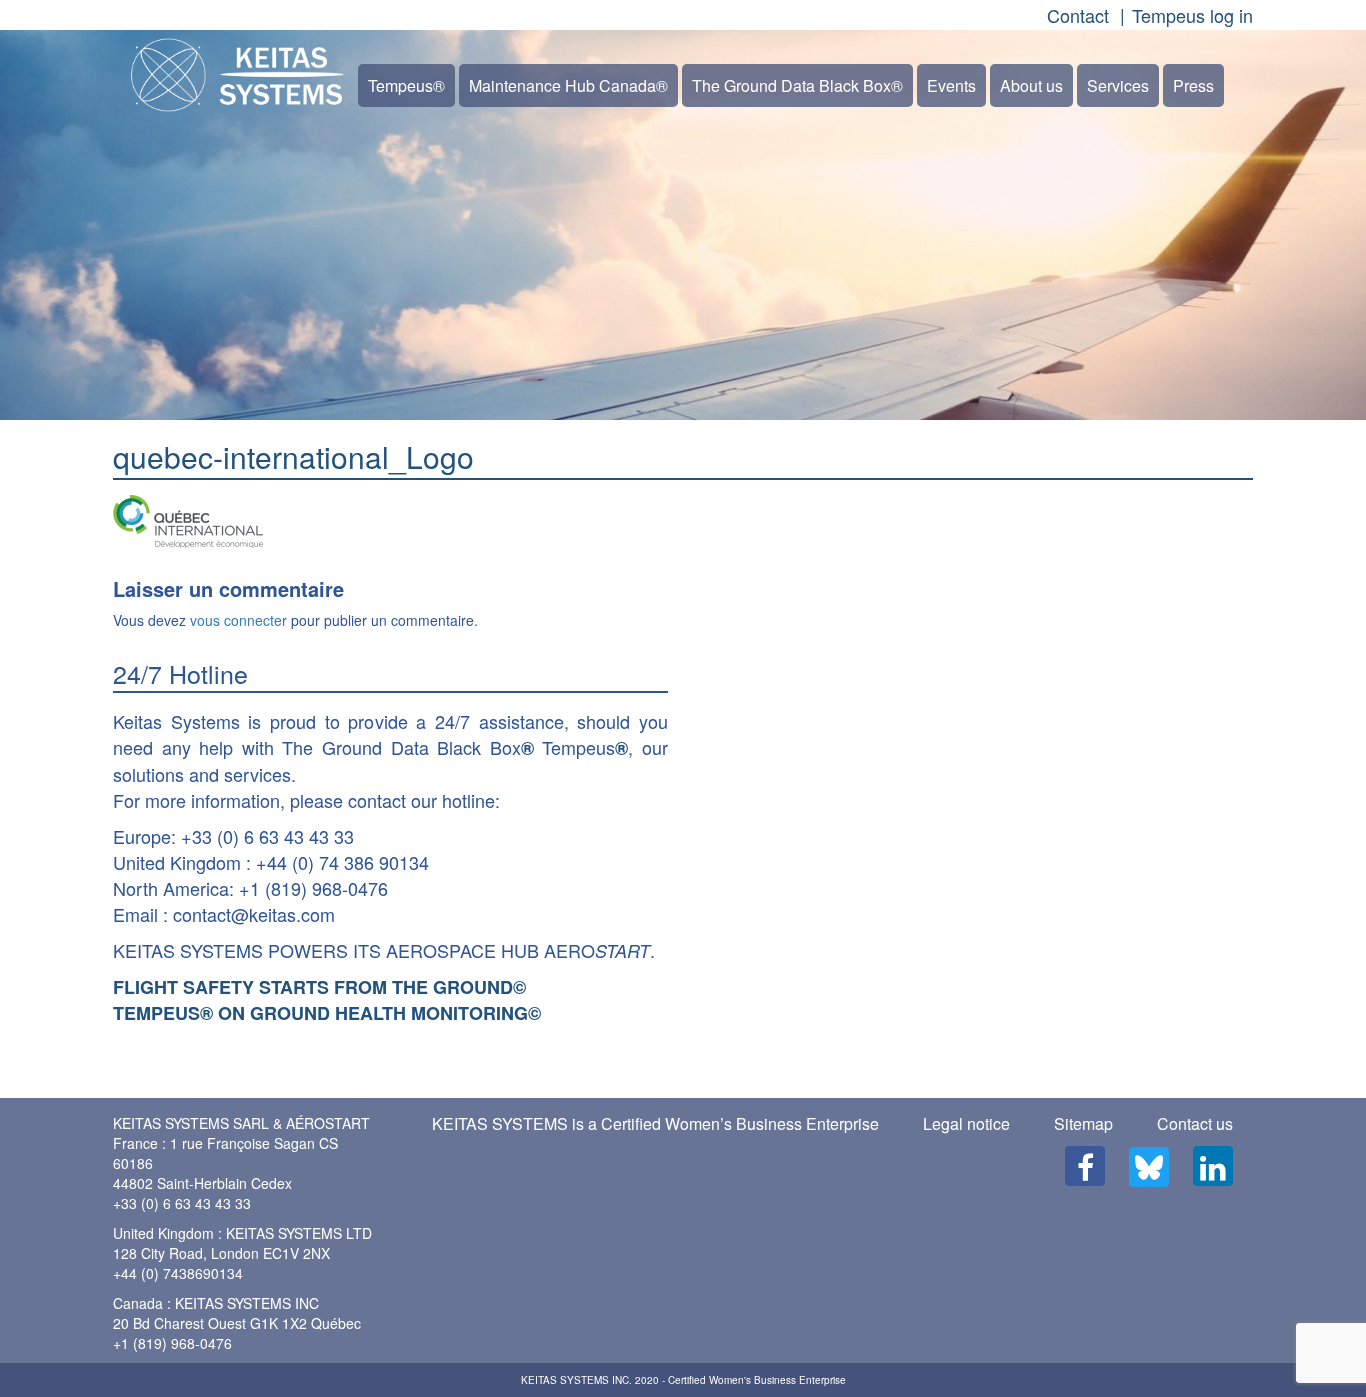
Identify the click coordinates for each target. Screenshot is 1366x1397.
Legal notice (966, 1123)
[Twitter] (1149, 1167)
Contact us (1195, 1123)
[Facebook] (1085, 1166)
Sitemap (1083, 1123)
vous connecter (238, 620)
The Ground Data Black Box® (797, 85)
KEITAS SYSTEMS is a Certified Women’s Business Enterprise (655, 1123)
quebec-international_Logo (293, 456)
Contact (1078, 15)
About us (1031, 85)
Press (1193, 85)
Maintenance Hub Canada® (568, 85)
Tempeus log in (1192, 15)
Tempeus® (406, 85)
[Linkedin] (1213, 1166)
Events (951, 85)
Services (1118, 85)
